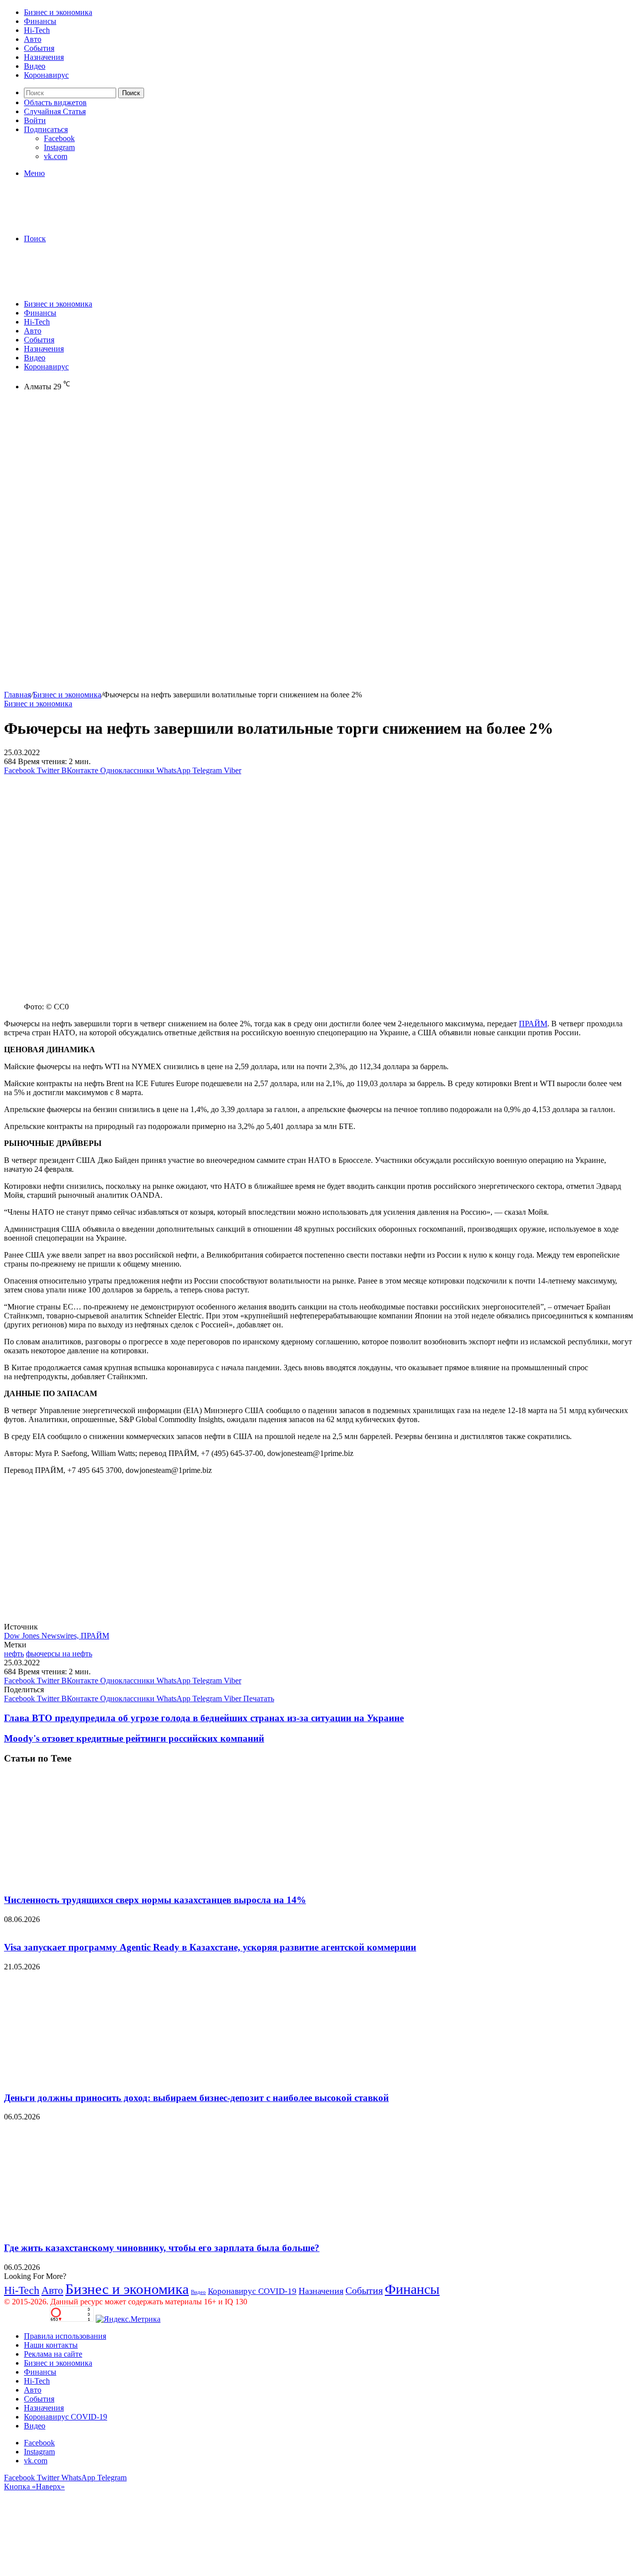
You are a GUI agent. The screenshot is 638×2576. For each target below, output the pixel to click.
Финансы (40, 21)
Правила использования (65, 2336)
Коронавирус (46, 75)
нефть (14, 1654)
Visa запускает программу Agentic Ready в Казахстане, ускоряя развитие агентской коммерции (210, 1947)
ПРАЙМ (533, 1024)
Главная (17, 695)
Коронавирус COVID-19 (252, 2291)
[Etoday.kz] (79, 222)
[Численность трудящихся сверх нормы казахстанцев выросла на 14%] (101, 1880)
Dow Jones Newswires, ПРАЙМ (57, 1636)
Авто (33, 39)
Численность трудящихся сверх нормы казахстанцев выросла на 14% (155, 1900)
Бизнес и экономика (58, 12)
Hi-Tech (37, 30)
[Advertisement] (319, 476)
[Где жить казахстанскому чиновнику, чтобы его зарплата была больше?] (101, 2228)
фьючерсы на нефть (59, 1654)
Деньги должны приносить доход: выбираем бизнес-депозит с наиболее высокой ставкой (196, 2098)
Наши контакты (51, 2345)
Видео (35, 66)
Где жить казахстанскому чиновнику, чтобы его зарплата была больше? (162, 2248)
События (39, 48)
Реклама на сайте (53, 2354)
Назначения (44, 57)
